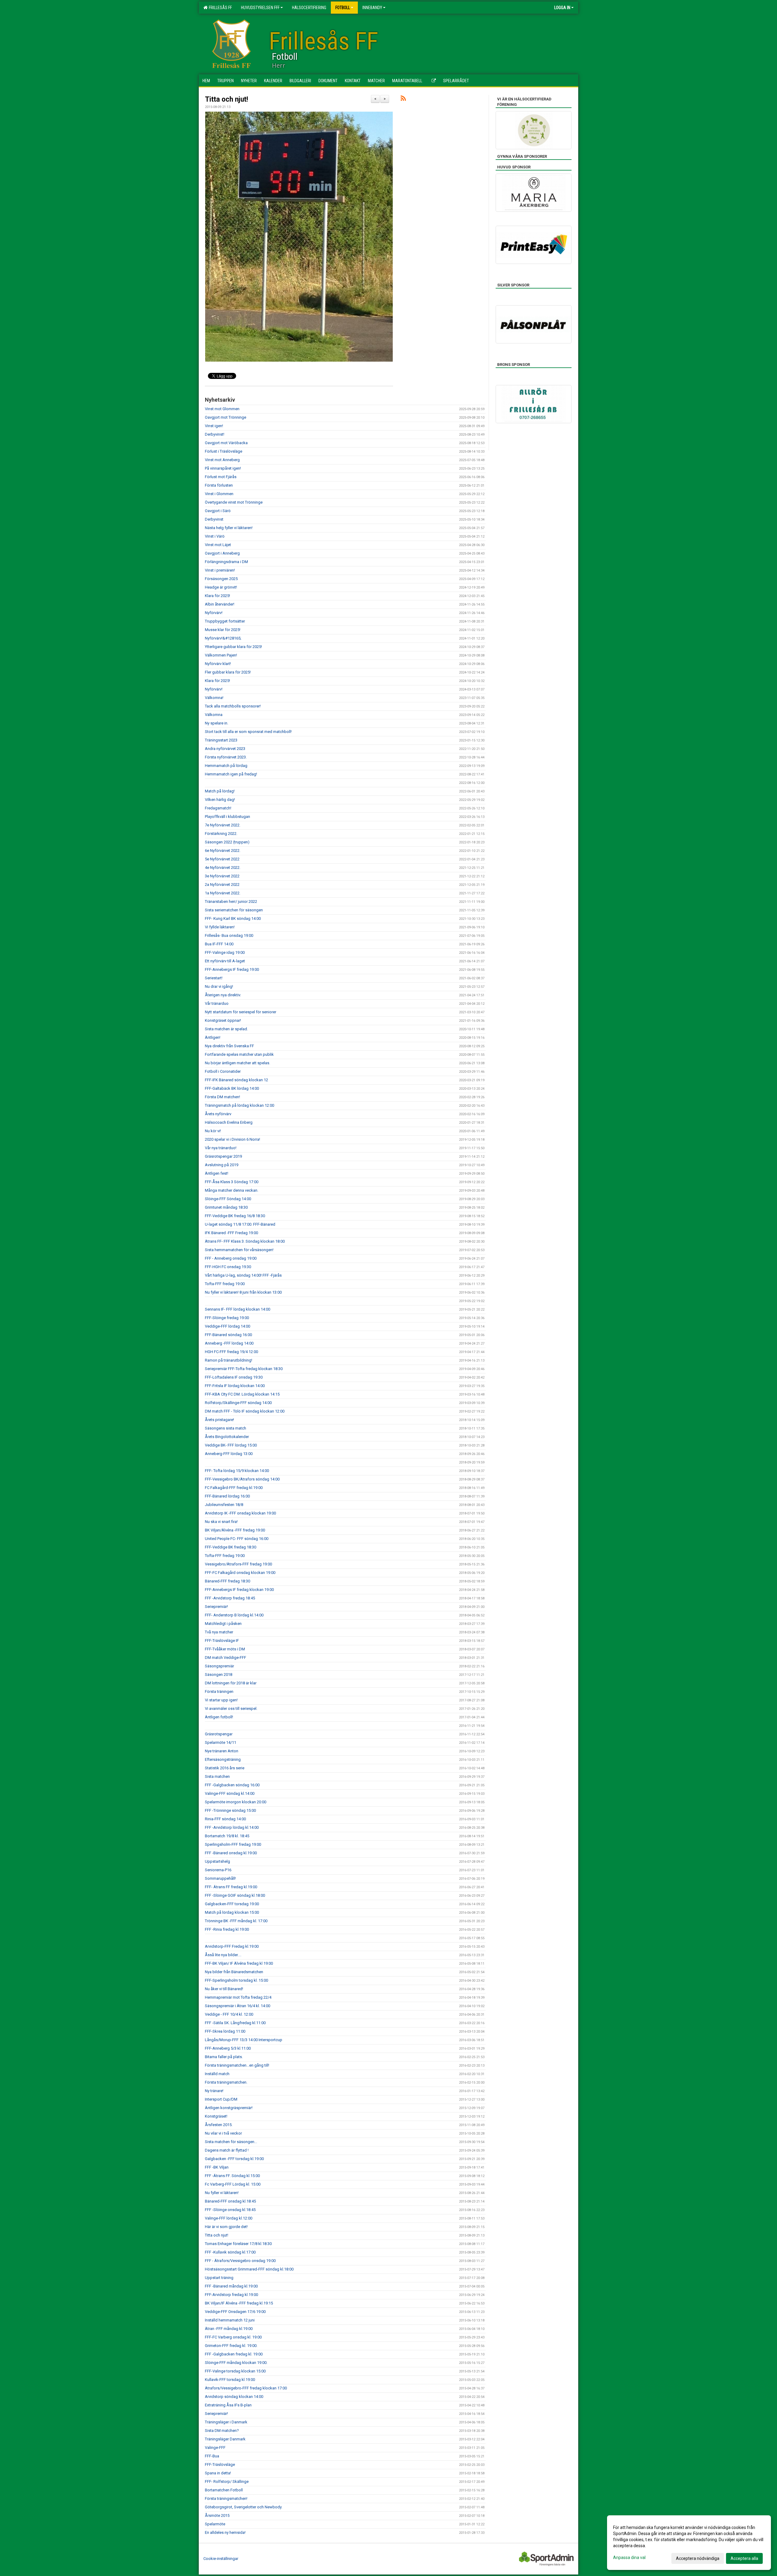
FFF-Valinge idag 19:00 (225, 952)
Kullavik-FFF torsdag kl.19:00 (230, 2380)
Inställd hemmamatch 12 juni (230, 2320)
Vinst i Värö (215, 536)
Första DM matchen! (222, 1097)
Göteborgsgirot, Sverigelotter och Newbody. (244, 2507)
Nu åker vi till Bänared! (224, 1989)
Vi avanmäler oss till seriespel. (231, 1708)
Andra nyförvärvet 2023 (225, 749)
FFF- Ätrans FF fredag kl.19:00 (231, 1887)
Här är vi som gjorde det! (226, 2227)
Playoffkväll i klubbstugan (227, 817)
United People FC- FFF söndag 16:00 (237, 1539)
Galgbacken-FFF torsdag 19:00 (232, 1904)
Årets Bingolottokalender (227, 1437)
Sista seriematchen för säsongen (234, 910)
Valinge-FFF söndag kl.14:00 (230, 1793)
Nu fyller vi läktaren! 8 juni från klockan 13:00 (243, 1292)
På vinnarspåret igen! (223, 468)
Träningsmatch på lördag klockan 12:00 (239, 1105)
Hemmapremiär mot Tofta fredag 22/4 (238, 1997)
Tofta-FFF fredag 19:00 (225, 1284)
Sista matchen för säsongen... (231, 2142)
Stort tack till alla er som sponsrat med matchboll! (248, 732)
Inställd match (217, 2074)
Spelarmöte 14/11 (221, 1742)
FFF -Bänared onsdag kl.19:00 (231, 1853)
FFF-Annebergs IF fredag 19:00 (232, 969)
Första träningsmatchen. (226, 2082)
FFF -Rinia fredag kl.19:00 (227, 1929)
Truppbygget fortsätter (225, 621)
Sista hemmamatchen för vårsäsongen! (239, 1250)
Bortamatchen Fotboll (224, 2490)
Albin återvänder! (220, 604)
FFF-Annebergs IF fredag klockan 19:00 (239, 1590)
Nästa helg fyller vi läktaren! (229, 528)
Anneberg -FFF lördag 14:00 (229, 1343)
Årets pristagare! (219, 1420)
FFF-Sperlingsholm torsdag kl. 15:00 (236, 1980)
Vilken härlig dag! (220, 800)
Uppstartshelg (217, 1861)
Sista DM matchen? (222, 2431)
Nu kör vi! (213, 1131)
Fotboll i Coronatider (223, 1071)
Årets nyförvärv (218, 1114)
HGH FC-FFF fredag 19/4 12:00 (231, 1352)
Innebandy (372, 8)
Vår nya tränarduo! (221, 1148)
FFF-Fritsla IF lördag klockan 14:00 (235, 1386)
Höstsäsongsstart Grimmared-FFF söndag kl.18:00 (249, 2269)
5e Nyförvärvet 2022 (222, 859)
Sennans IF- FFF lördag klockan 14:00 (238, 1309)
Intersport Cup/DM (221, 2099)
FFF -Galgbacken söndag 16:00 (232, 1785)
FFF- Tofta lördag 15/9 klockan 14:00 (237, 1471)
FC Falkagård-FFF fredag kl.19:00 (234, 1488)
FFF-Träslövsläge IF (222, 1641)
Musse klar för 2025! (223, 630)
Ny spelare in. (217, 723)
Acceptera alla (744, 2558)
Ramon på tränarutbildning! (229, 1360)
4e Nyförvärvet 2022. (223, 868)
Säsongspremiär (219, 1666)
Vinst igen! (214, 426)
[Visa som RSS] (403, 99)
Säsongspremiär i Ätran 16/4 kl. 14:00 (238, 2006)
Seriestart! (214, 978)
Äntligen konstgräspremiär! (229, 2108)
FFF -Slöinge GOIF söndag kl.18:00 (235, 1895)
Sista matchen (217, 1776)
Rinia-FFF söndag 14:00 (225, 1819)
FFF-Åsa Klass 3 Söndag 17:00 (232, 1182)
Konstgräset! (216, 2116)
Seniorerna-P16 (218, 1870)
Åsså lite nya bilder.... (223, 1955)
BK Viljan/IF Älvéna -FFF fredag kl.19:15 (239, 2303)
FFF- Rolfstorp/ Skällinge (227, 2481)
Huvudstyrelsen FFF (260, 8)
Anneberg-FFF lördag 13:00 (229, 1454)
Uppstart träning (219, 2278)
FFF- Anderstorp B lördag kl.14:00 (234, 1615)
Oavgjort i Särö (218, 511)
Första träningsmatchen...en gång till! (237, 2065)
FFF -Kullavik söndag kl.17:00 (230, 2252)
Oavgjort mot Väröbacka (226, 443)
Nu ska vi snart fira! (221, 1522)
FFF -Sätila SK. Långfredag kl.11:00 (235, 2023)
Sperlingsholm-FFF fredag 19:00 (233, 1844)
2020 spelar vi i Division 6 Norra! (232, 1139)
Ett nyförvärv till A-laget (225, 961)
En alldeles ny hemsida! (225, 2532)
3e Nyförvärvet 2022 (222, 876)
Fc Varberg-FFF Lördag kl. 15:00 (233, 2184)
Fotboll (343, 8)
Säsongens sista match (226, 1428)
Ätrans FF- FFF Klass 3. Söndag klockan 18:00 (245, 1241)
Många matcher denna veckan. (232, 1190)
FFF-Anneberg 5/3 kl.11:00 (228, 2048)
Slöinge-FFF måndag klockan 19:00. (236, 2363)
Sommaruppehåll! (220, 1878)
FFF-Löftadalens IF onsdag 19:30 (234, 1377)
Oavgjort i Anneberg (222, 553)
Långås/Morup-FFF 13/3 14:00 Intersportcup (244, 2040)
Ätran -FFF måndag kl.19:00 (229, 2329)
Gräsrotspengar (219, 1734)
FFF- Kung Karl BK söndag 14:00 (233, 918)
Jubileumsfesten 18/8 (224, 1505)
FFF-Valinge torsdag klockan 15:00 (235, 2371)
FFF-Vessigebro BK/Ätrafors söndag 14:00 (242, 1479)
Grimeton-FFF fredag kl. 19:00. (231, 2346)
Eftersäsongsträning (223, 1759)
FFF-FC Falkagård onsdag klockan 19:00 (240, 1573)
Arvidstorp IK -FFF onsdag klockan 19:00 (240, 1513)
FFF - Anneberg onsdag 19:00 (231, 1258)
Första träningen (219, 1691)
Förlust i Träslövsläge (224, 451)
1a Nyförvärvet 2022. (223, 893)
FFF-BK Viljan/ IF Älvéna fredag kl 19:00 (239, 1963)
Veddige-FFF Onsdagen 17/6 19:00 (235, 2312)
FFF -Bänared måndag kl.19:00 (231, 2286)
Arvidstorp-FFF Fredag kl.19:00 (232, 1946)
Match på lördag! (220, 791)
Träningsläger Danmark (225, 2439)
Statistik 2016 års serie (225, 1768)
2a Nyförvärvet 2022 (222, 885)
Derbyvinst (214, 519)
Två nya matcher (219, 1632)
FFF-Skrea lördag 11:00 (225, 2031)
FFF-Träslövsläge (220, 2465)
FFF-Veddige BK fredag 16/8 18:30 (235, 1216)
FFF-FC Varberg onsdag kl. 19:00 (233, 2337)
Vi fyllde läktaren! (220, 927)
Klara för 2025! (217, 596)
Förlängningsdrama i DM (226, 562)
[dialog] (689, 2543)
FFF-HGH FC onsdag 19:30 (228, 1267)
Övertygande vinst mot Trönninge (234, 502)
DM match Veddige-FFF (226, 1658)
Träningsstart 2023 (221, 740)
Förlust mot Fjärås (221, 477)
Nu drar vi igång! (219, 986)
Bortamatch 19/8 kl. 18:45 (227, 1836)
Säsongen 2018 (219, 1675)
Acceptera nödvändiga (698, 2558)
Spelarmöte (215, 2524)
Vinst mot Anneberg (222, 460)
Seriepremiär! (216, 1607)
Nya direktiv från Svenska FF (229, 1046)
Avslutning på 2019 (222, 1165)
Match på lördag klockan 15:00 (232, 1912)
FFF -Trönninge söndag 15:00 (230, 1810)
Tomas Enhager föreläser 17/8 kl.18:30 (238, 2244)
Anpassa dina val (629, 2557)
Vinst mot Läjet (218, 545)
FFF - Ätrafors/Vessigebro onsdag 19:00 (240, 2261)
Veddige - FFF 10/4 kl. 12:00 (229, 2014)
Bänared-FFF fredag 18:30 (227, 1581)
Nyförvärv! (214, 613)
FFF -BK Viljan (217, 2167)
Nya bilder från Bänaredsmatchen (234, 1972)
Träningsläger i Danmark (226, 2422)
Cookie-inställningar (221, 2559)
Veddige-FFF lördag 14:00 (227, 1326)
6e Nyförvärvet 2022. (223, 851)
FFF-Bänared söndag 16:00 (228, 1335)
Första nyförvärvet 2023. (226, 757)
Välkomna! (214, 698)
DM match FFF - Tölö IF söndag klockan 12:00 (245, 1411)
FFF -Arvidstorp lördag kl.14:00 (232, 1827)
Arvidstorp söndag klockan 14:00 (234, 2397)
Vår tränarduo (217, 1003)
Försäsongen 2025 (221, 579)
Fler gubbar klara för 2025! (228, 672)
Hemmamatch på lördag (226, 766)
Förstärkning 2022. (221, 834)
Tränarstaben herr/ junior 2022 (231, 901)
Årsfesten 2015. (219, 2125)
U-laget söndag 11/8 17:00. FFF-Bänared (240, 1224)
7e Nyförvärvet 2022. (223, 825)
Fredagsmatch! (218, 808)
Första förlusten (219, 485)
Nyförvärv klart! (218, 664)
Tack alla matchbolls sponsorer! (233, 706)
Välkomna (214, 715)
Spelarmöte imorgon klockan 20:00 (236, 1802)
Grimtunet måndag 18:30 (226, 1207)
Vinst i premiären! (220, 570)
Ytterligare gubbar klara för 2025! (233, 647)
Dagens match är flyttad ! (227, 2150)
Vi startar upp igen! (221, 1700)
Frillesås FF (219, 8)
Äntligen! (213, 1037)
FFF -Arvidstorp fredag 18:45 (230, 1598)
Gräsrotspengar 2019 (223, 1156)
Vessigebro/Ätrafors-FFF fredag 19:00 (238, 1564)
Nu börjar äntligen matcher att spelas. (238, 1063)
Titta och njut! (226, 99)
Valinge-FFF (215, 2448)
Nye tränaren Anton (222, 1751)
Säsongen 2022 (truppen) (227, 842)
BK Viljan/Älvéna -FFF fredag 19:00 (235, 1530)
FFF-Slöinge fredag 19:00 (227, 1318)
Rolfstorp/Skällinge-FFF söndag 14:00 (238, 1403)
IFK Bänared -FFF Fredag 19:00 (231, 1233)
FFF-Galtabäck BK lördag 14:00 (232, 1088)
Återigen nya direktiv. (223, 995)
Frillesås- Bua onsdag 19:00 (229, 935)
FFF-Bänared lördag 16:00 (227, 1496)
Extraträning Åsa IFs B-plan (228, 2405)
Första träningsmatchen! (226, 2498)
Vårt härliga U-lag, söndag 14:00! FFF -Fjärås (243, 1275)
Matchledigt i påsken (223, 1624)
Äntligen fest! (217, 1173)
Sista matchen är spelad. (226, 1029)
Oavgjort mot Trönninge (226, 417)
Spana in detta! (218, 2473)
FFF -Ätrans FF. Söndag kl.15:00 (232, 2176)
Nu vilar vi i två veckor (223, 2133)
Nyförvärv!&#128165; (223, 638)
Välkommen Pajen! (221, 655)
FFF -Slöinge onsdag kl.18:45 (230, 2210)
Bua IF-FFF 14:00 (219, 944)
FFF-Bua (212, 2456)
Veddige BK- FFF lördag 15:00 (231, 1445)
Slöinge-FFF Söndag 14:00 (228, 1199)
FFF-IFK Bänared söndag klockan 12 (236, 1080)
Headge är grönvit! (221, 587)
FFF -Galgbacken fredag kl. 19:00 (234, 2354)
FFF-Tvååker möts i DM (225, 1649)
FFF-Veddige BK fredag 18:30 (231, 1547)
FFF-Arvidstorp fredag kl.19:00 (231, 2295)
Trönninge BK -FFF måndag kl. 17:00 (236, 1921)
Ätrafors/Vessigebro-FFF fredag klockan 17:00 (246, 2388)
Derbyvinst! (215, 434)
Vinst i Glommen (219, 494)
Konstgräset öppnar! (223, 1020)
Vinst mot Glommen (222, 409)
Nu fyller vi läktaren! (222, 2193)
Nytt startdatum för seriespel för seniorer (241, 1012)
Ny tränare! (214, 2091)
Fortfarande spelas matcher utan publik (239, 1054)
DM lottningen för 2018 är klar (231, 1683)
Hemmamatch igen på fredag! (231, 774)
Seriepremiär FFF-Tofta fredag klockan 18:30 (244, 1369)
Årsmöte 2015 (217, 2515)
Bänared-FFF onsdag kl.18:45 (230, 2201)
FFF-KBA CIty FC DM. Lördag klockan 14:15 (242, 1394)
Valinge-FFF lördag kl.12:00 (229, 2218)
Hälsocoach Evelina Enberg (229, 1122)
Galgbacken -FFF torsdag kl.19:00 (234, 2159)
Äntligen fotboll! (219, 1717)
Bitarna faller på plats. (224, 2057)
